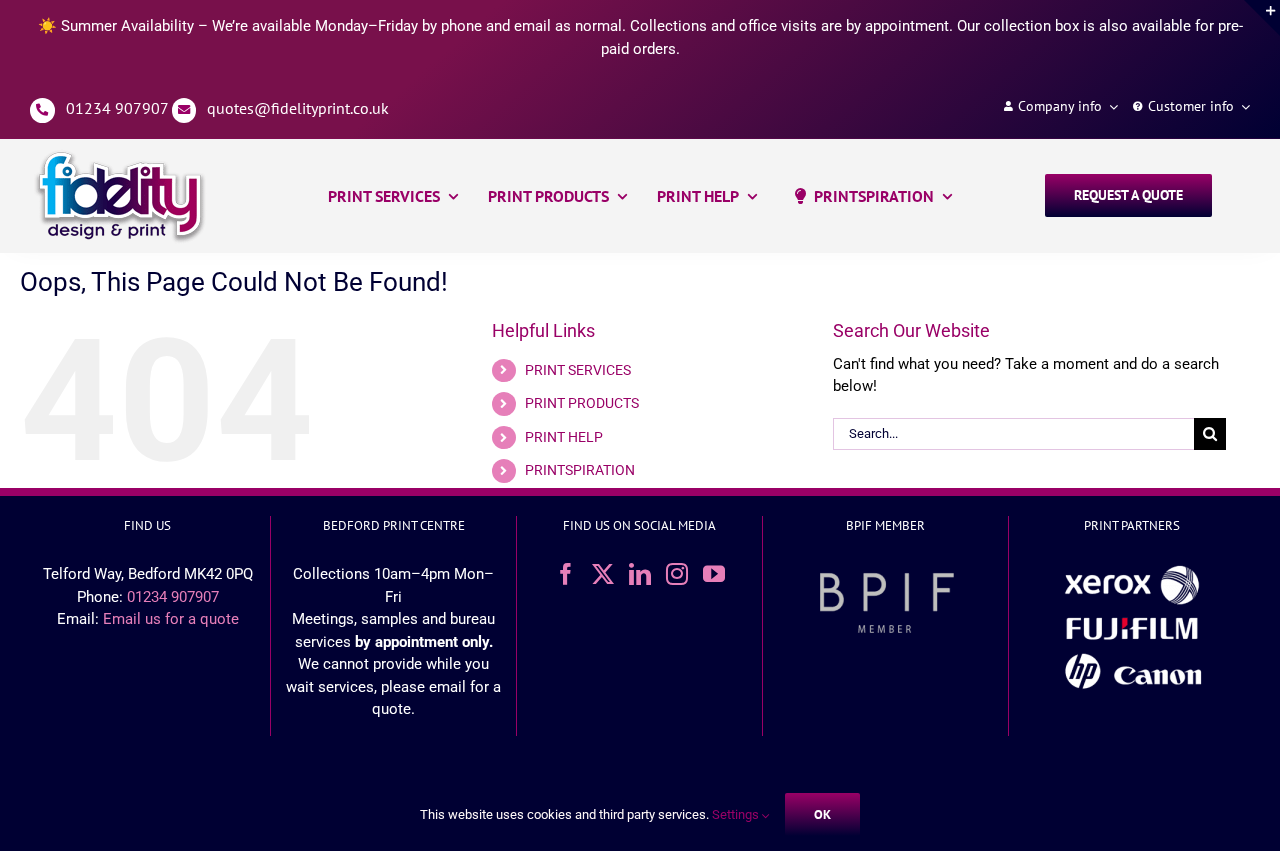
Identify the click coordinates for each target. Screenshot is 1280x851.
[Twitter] (603, 574)
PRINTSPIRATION (580, 470)
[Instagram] (677, 574)
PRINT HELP (564, 437)
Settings (737, 814)
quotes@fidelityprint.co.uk (298, 108)
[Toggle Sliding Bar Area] (1262, 18)
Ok (822, 814)
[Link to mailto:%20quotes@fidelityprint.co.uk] (184, 110)
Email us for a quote (171, 619)
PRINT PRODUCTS (582, 403)
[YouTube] (714, 574)
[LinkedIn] (640, 574)
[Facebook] (566, 574)
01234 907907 (117, 108)
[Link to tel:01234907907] (42, 110)
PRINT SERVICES (578, 370)
